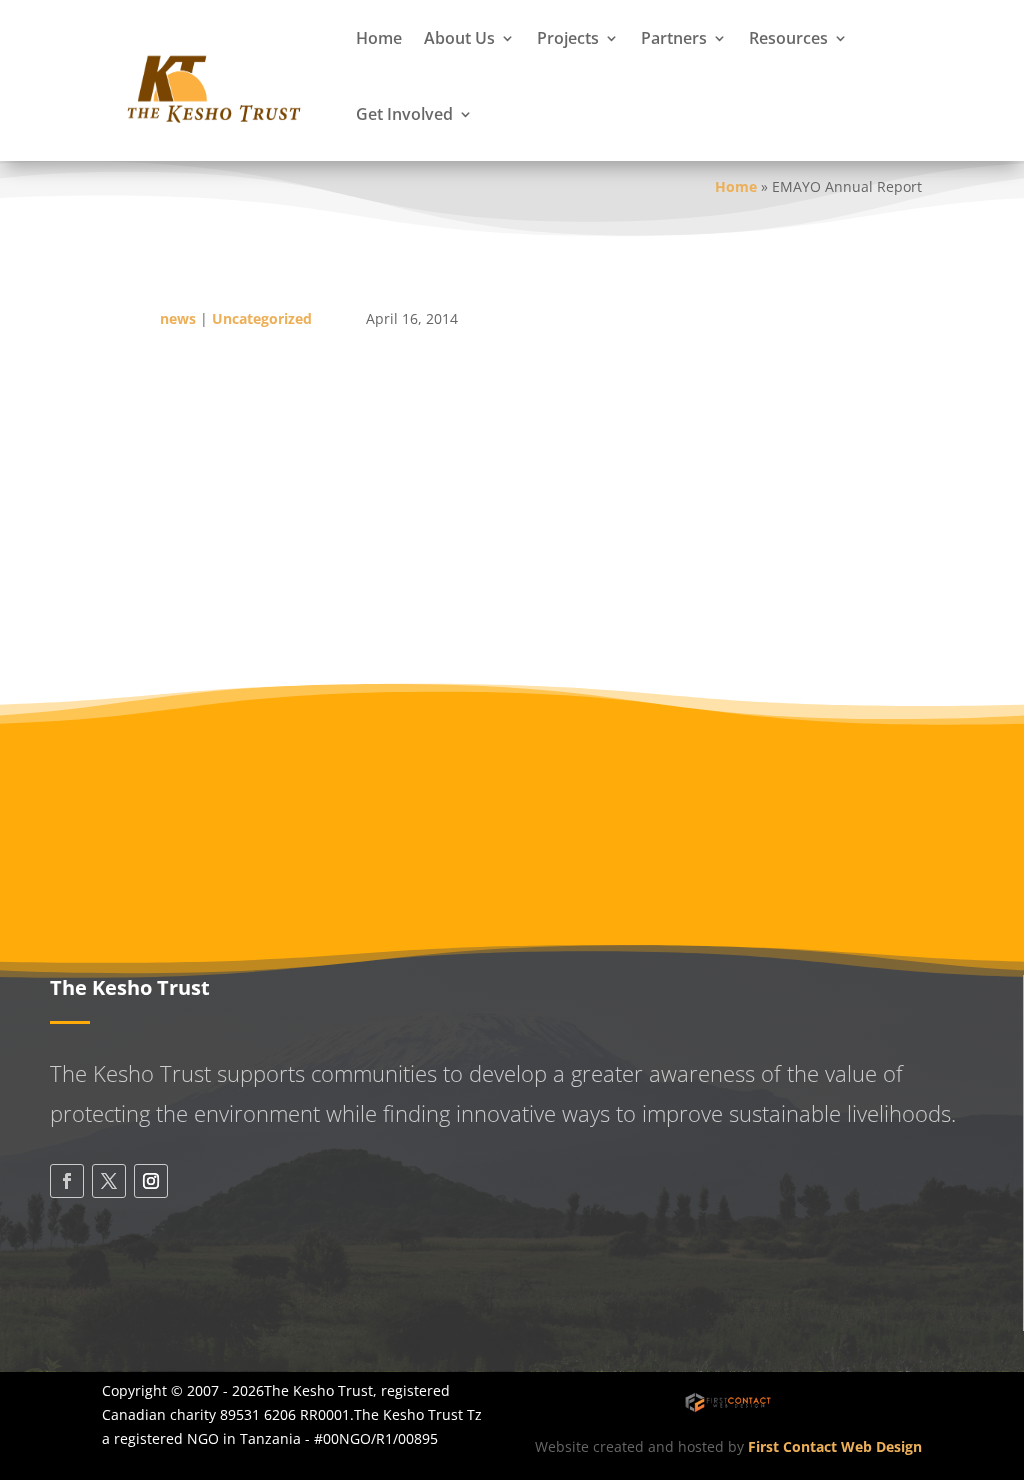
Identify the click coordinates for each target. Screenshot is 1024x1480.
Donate (620, 762)
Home (379, 38)
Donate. (129, 595)
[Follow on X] (109, 1181)
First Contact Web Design (835, 1446)
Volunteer (841, 762)
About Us (459, 38)
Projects (568, 38)
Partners (674, 38)
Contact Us (144, 1298)
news (178, 318)
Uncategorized (262, 318)
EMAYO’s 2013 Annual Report (202, 462)
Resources (788, 38)
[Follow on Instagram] (151, 1181)
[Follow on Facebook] (67, 1181)
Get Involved (404, 114)
